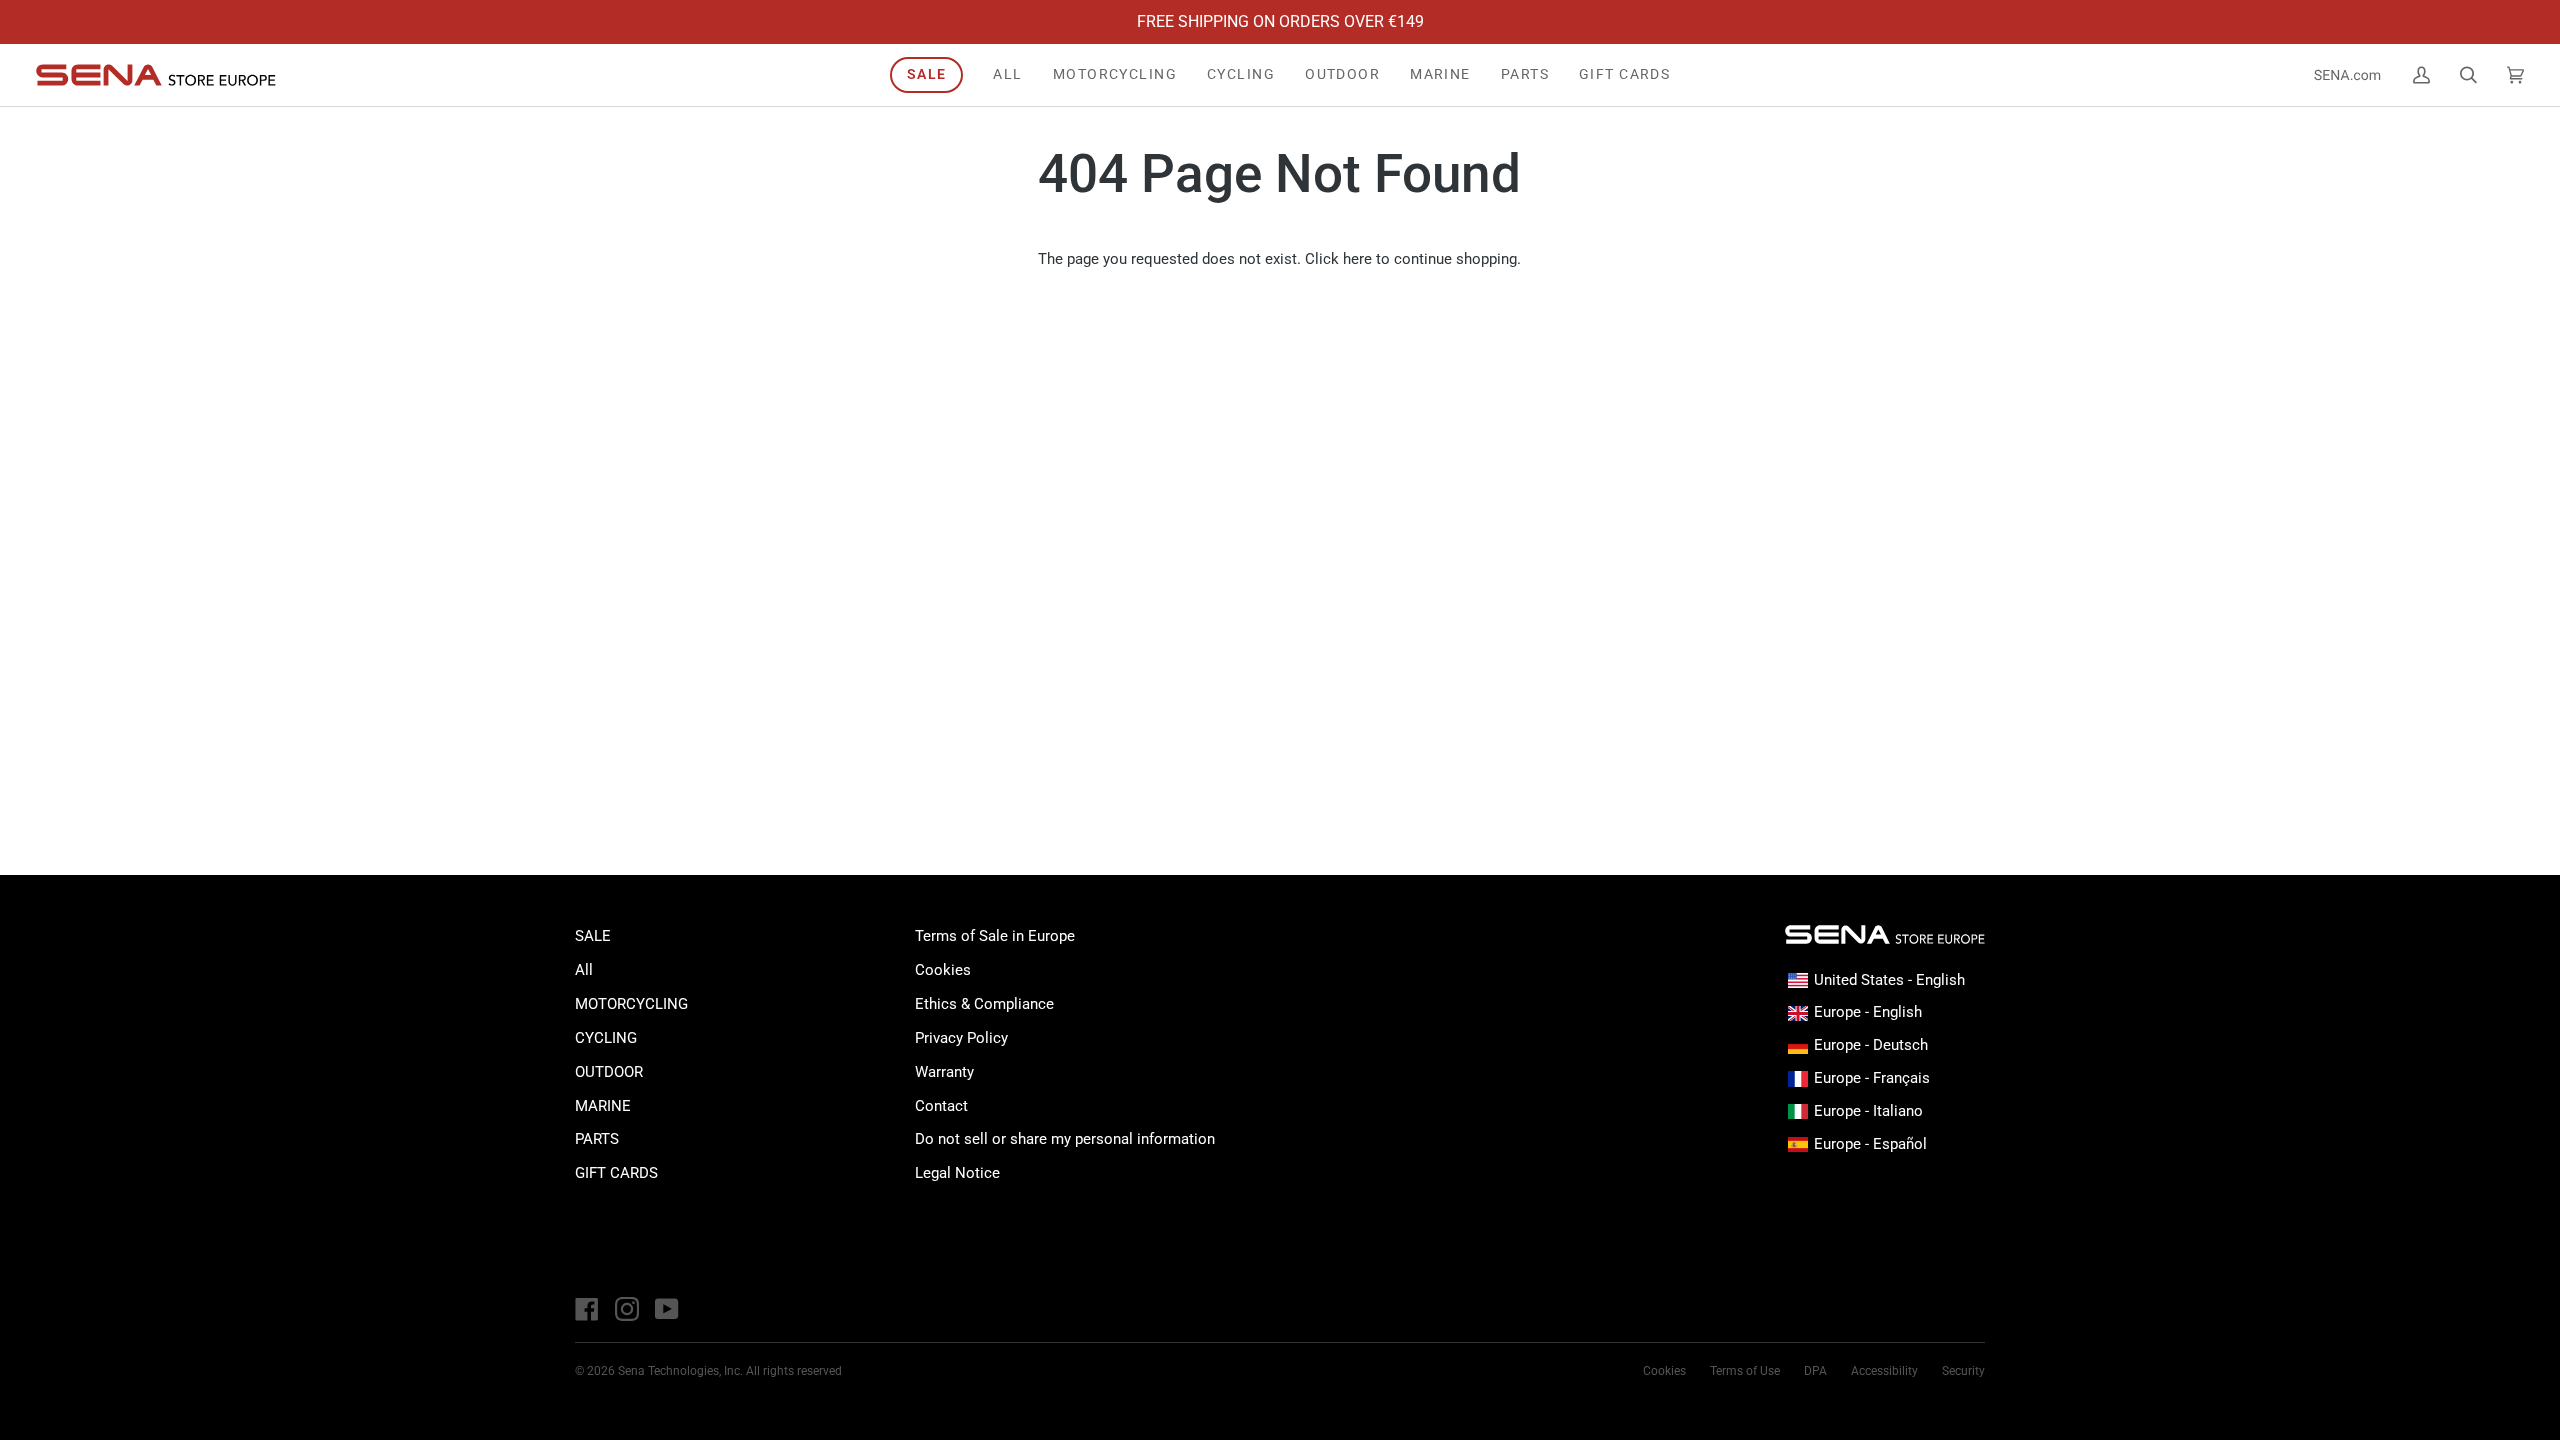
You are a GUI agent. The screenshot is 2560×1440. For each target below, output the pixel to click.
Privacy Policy (961, 1038)
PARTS (597, 1139)
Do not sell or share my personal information (1065, 1139)
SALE (593, 936)
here (1357, 259)
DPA (1815, 1371)
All (584, 970)
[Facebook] (587, 1309)
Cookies (943, 970)
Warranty (944, 1072)
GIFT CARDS (616, 1173)
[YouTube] (667, 1309)
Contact (941, 1106)
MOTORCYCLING (631, 1004)
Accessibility (1884, 1371)
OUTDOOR (609, 1072)
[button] (1115, 75)
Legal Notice (957, 1173)
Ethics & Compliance (984, 1004)
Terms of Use (1745, 1371)
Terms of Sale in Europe (995, 936)
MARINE (603, 1106)
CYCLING (606, 1038)
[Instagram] (627, 1309)
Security (1963, 1371)
